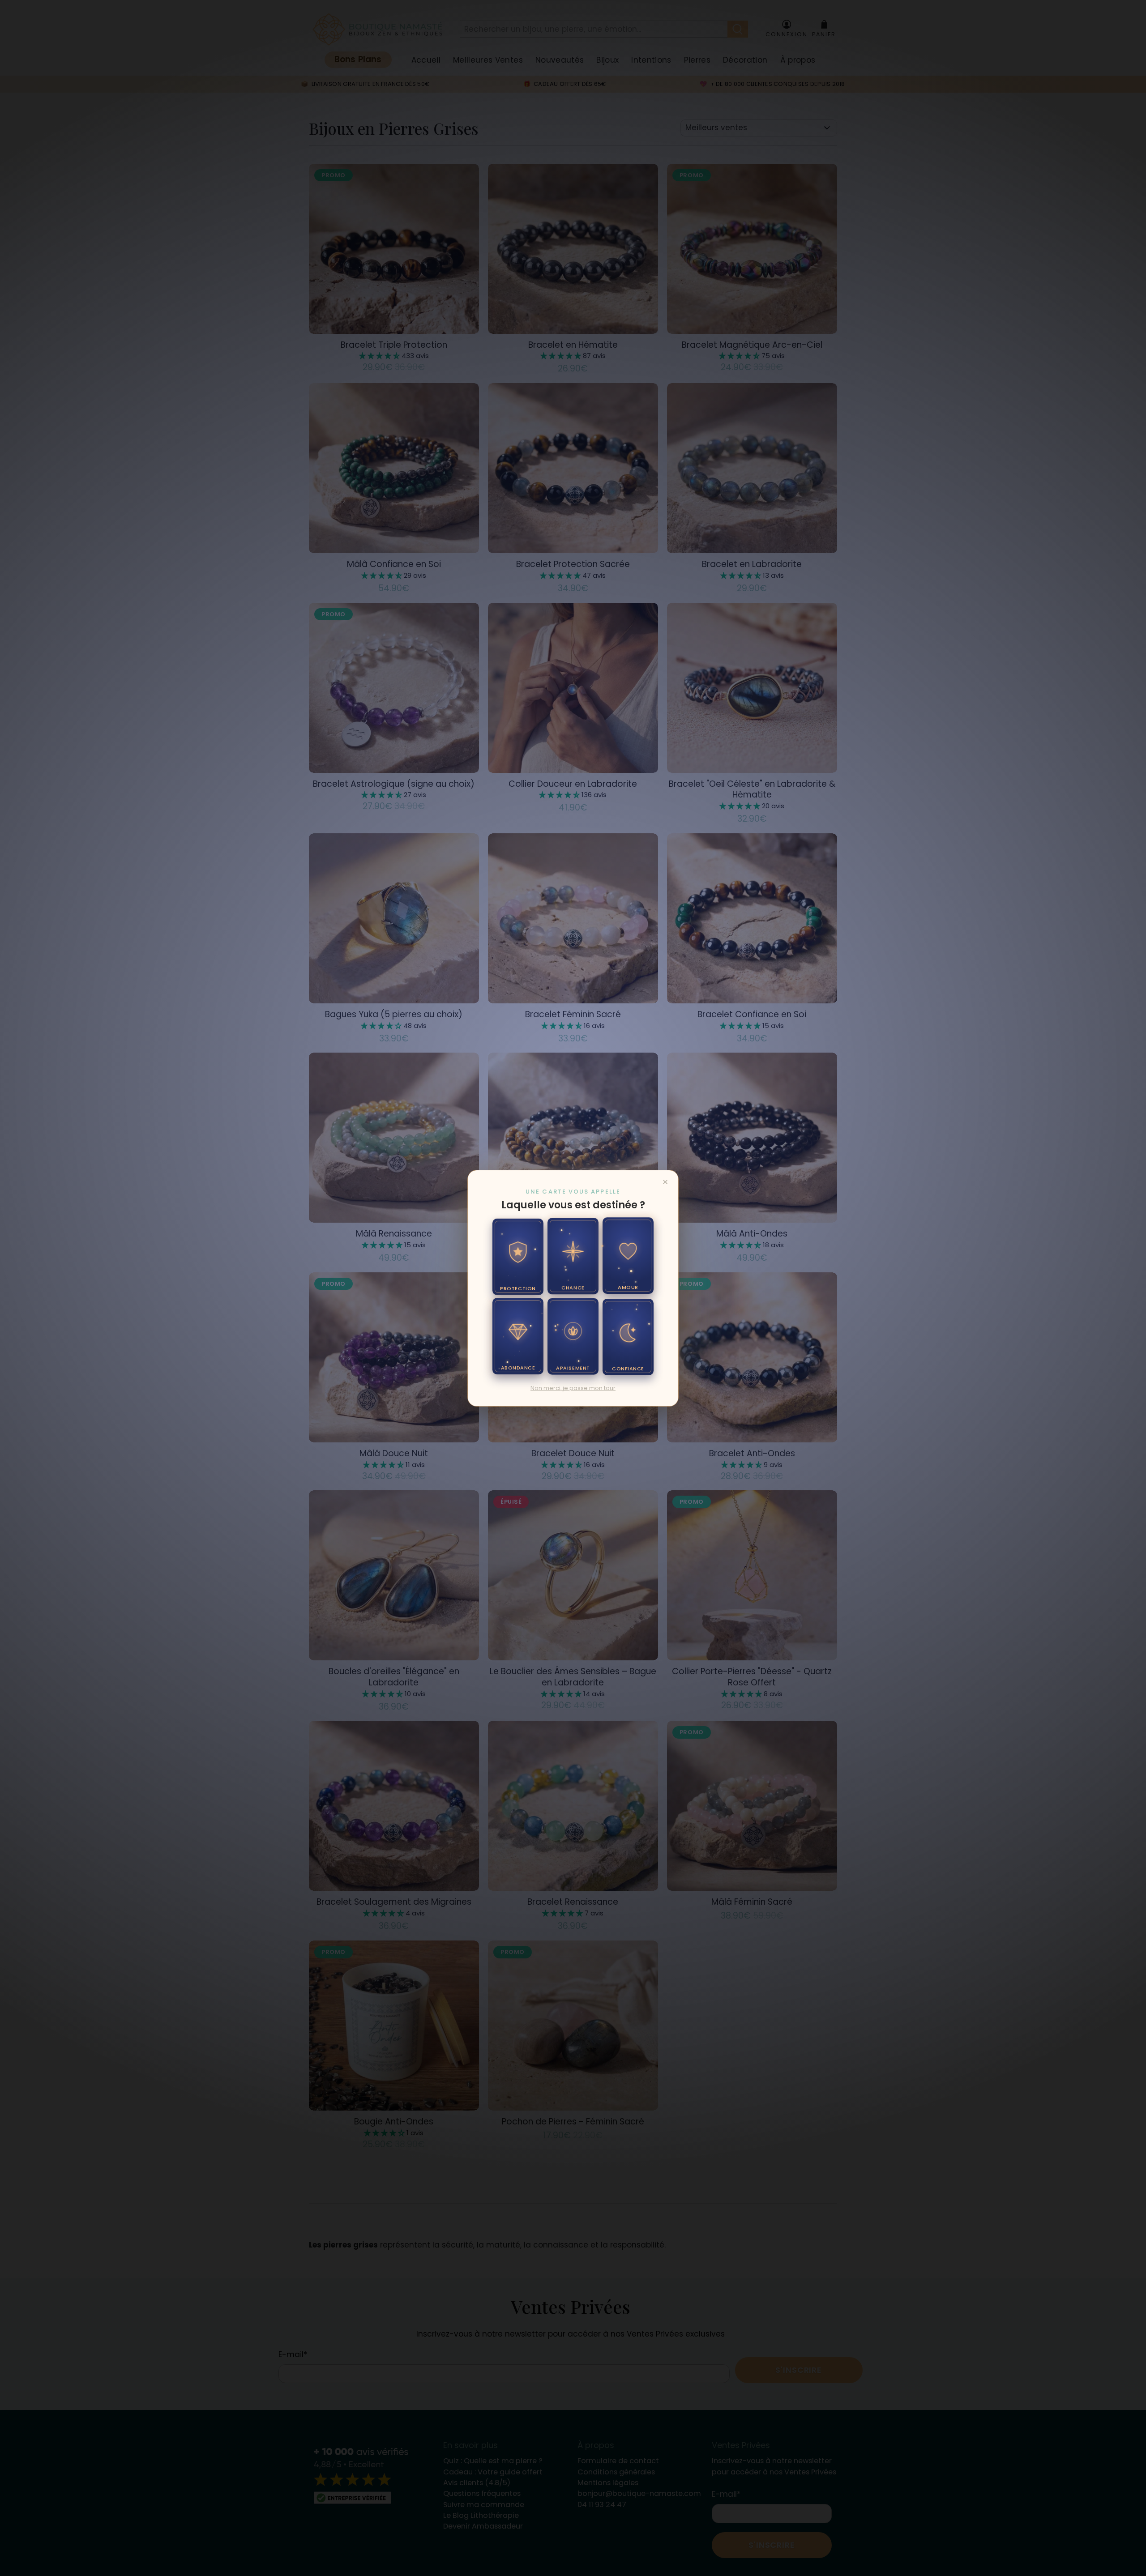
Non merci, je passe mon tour (573, 1388)
